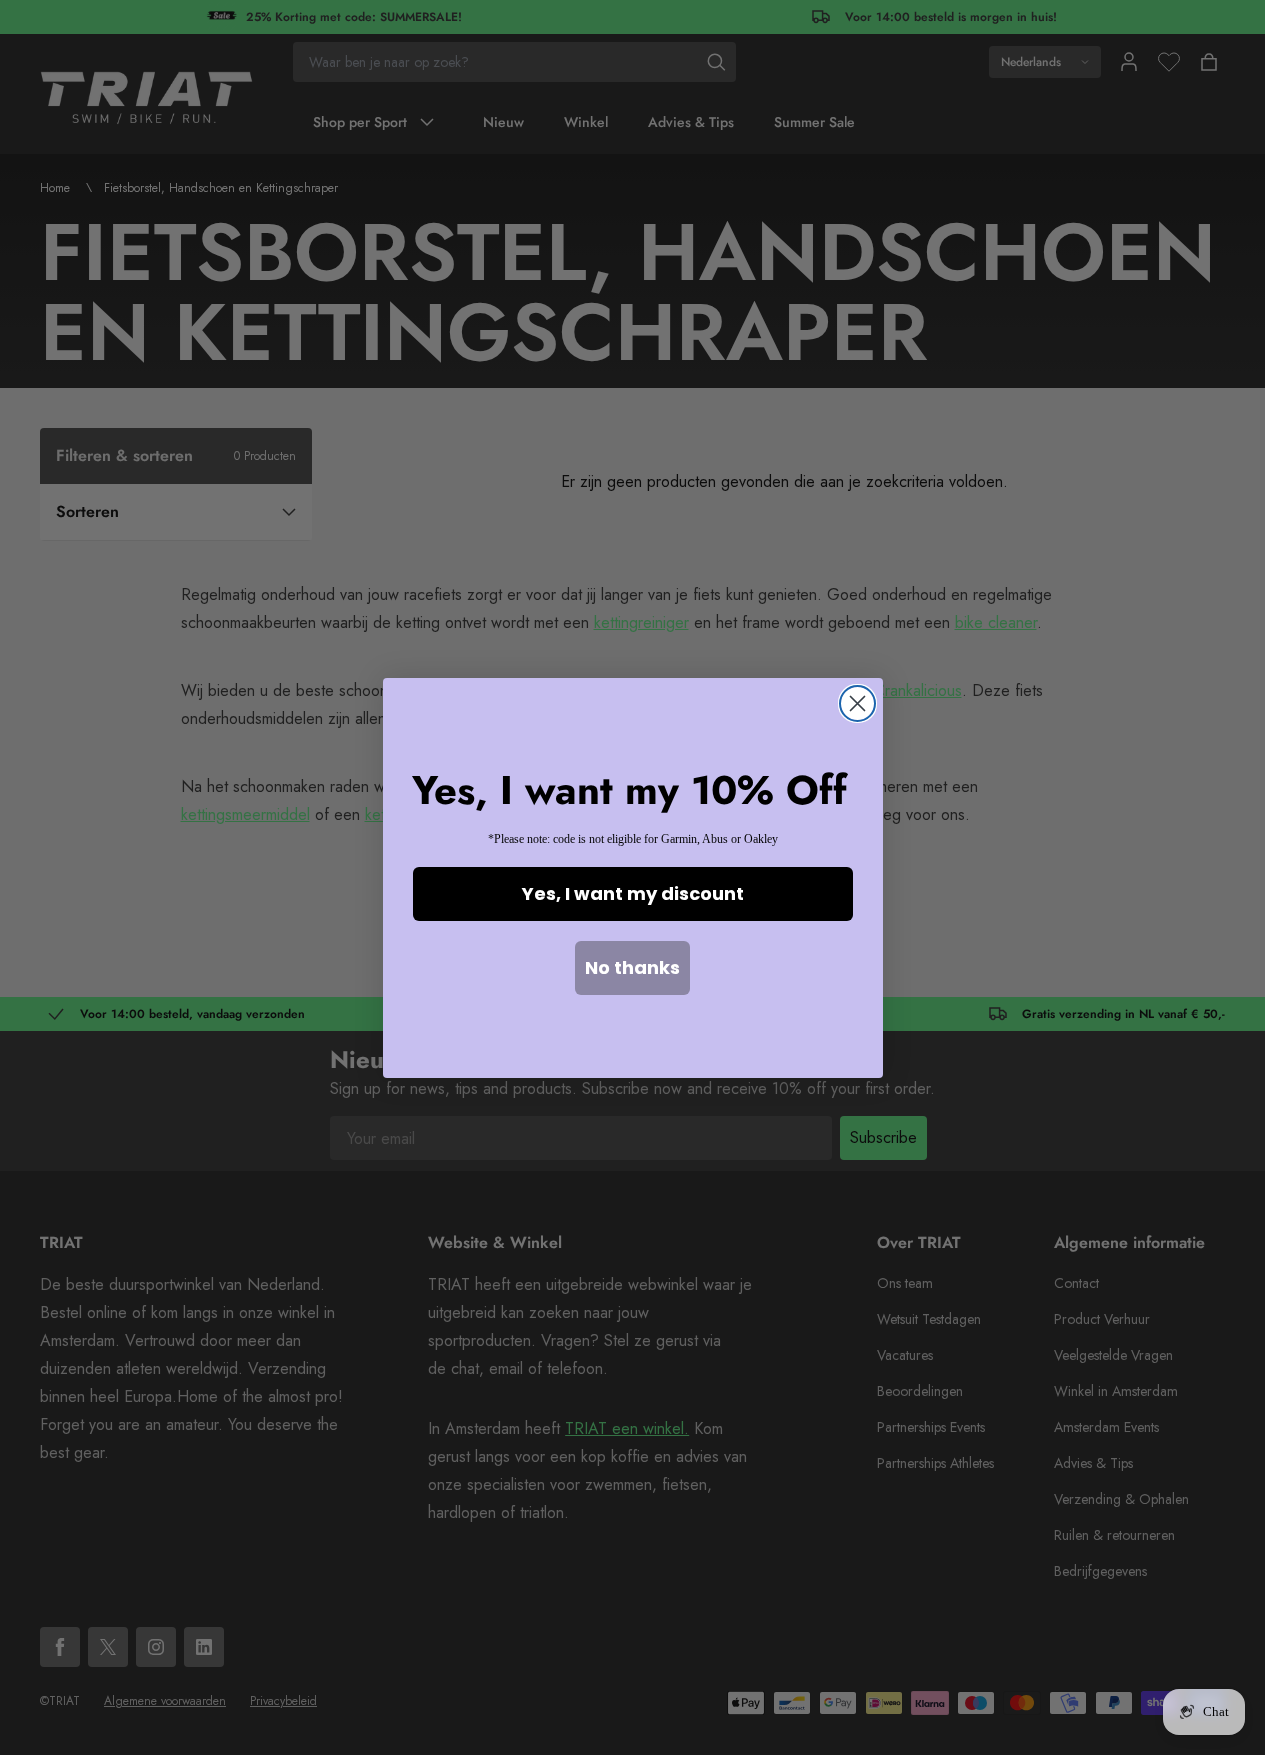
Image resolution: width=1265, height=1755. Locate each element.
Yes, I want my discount (633, 893)
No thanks (632, 967)
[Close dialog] (857, 703)
